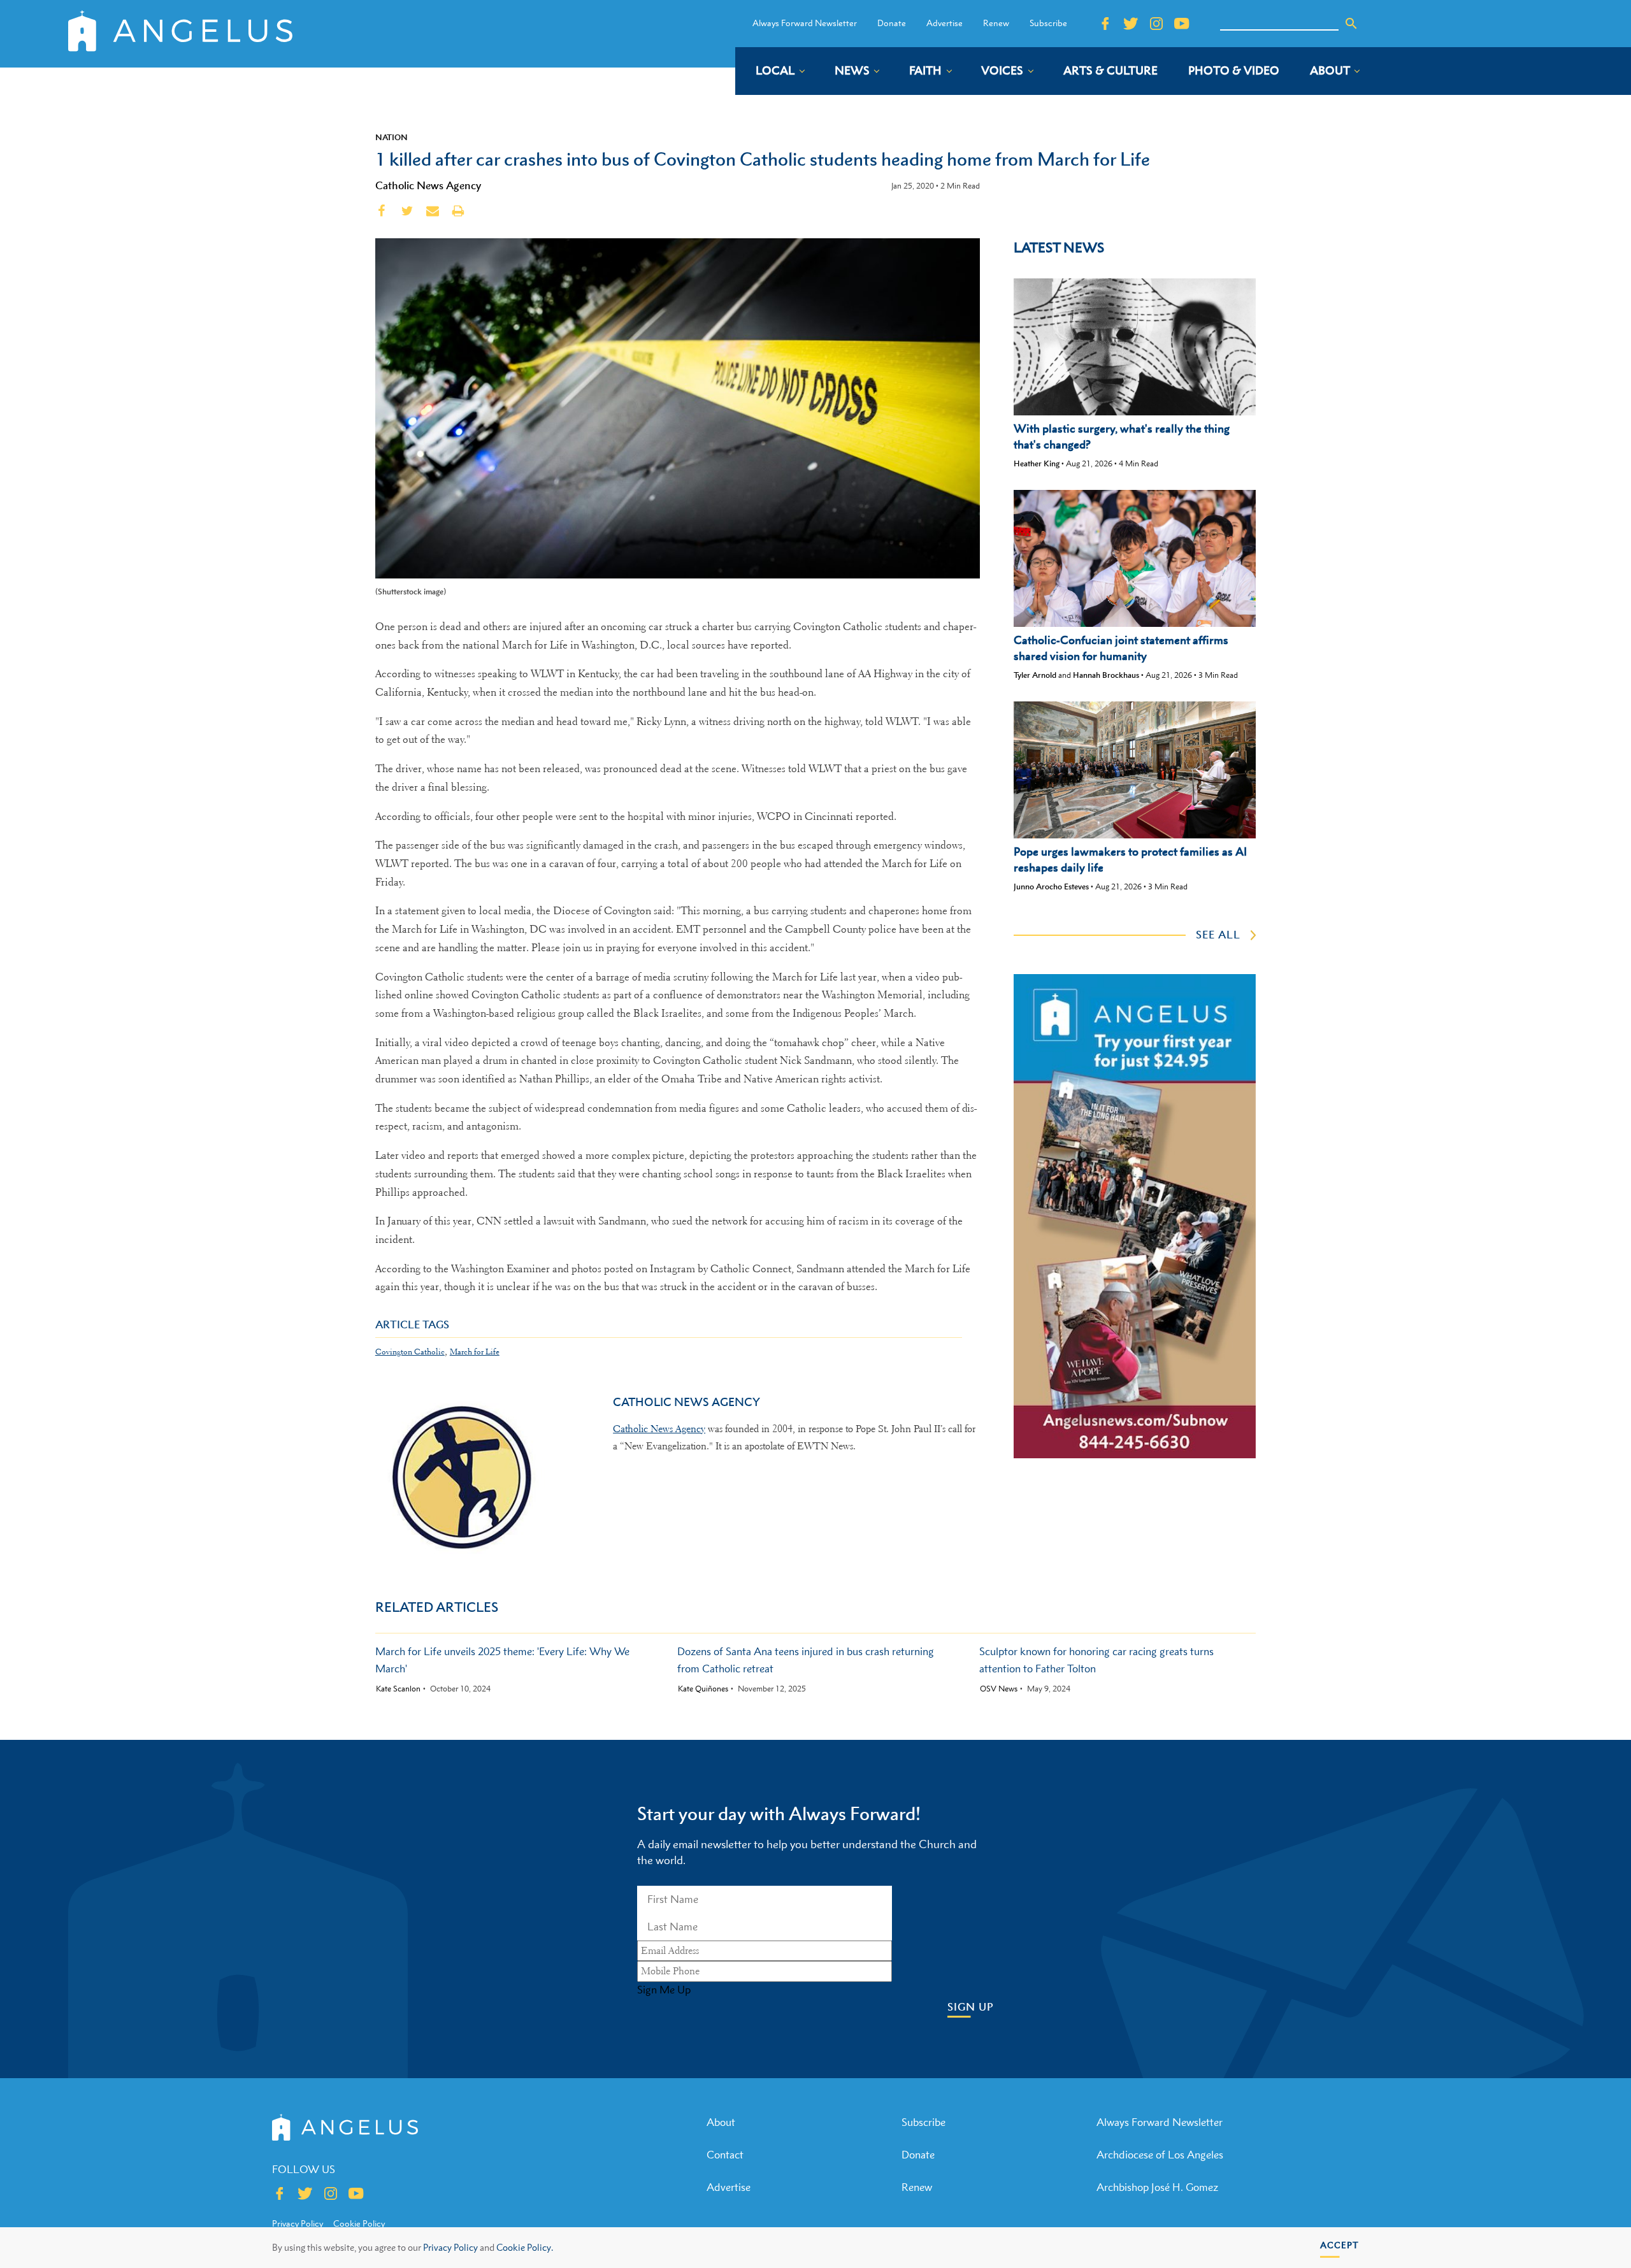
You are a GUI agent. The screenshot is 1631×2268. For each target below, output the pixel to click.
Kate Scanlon (398, 1689)
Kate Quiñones (703, 1689)
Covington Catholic (410, 1352)
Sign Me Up (664, 1990)
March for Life (475, 1352)
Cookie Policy (359, 2223)
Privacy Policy (450, 2247)
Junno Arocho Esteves (1051, 886)
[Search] (1351, 24)
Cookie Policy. (525, 2247)
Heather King (1037, 463)
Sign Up (971, 2007)
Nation (392, 137)
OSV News (999, 1689)
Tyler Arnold (1035, 675)
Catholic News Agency (428, 185)
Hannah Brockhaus (1106, 675)
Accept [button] (1340, 2245)
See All (1218, 935)
